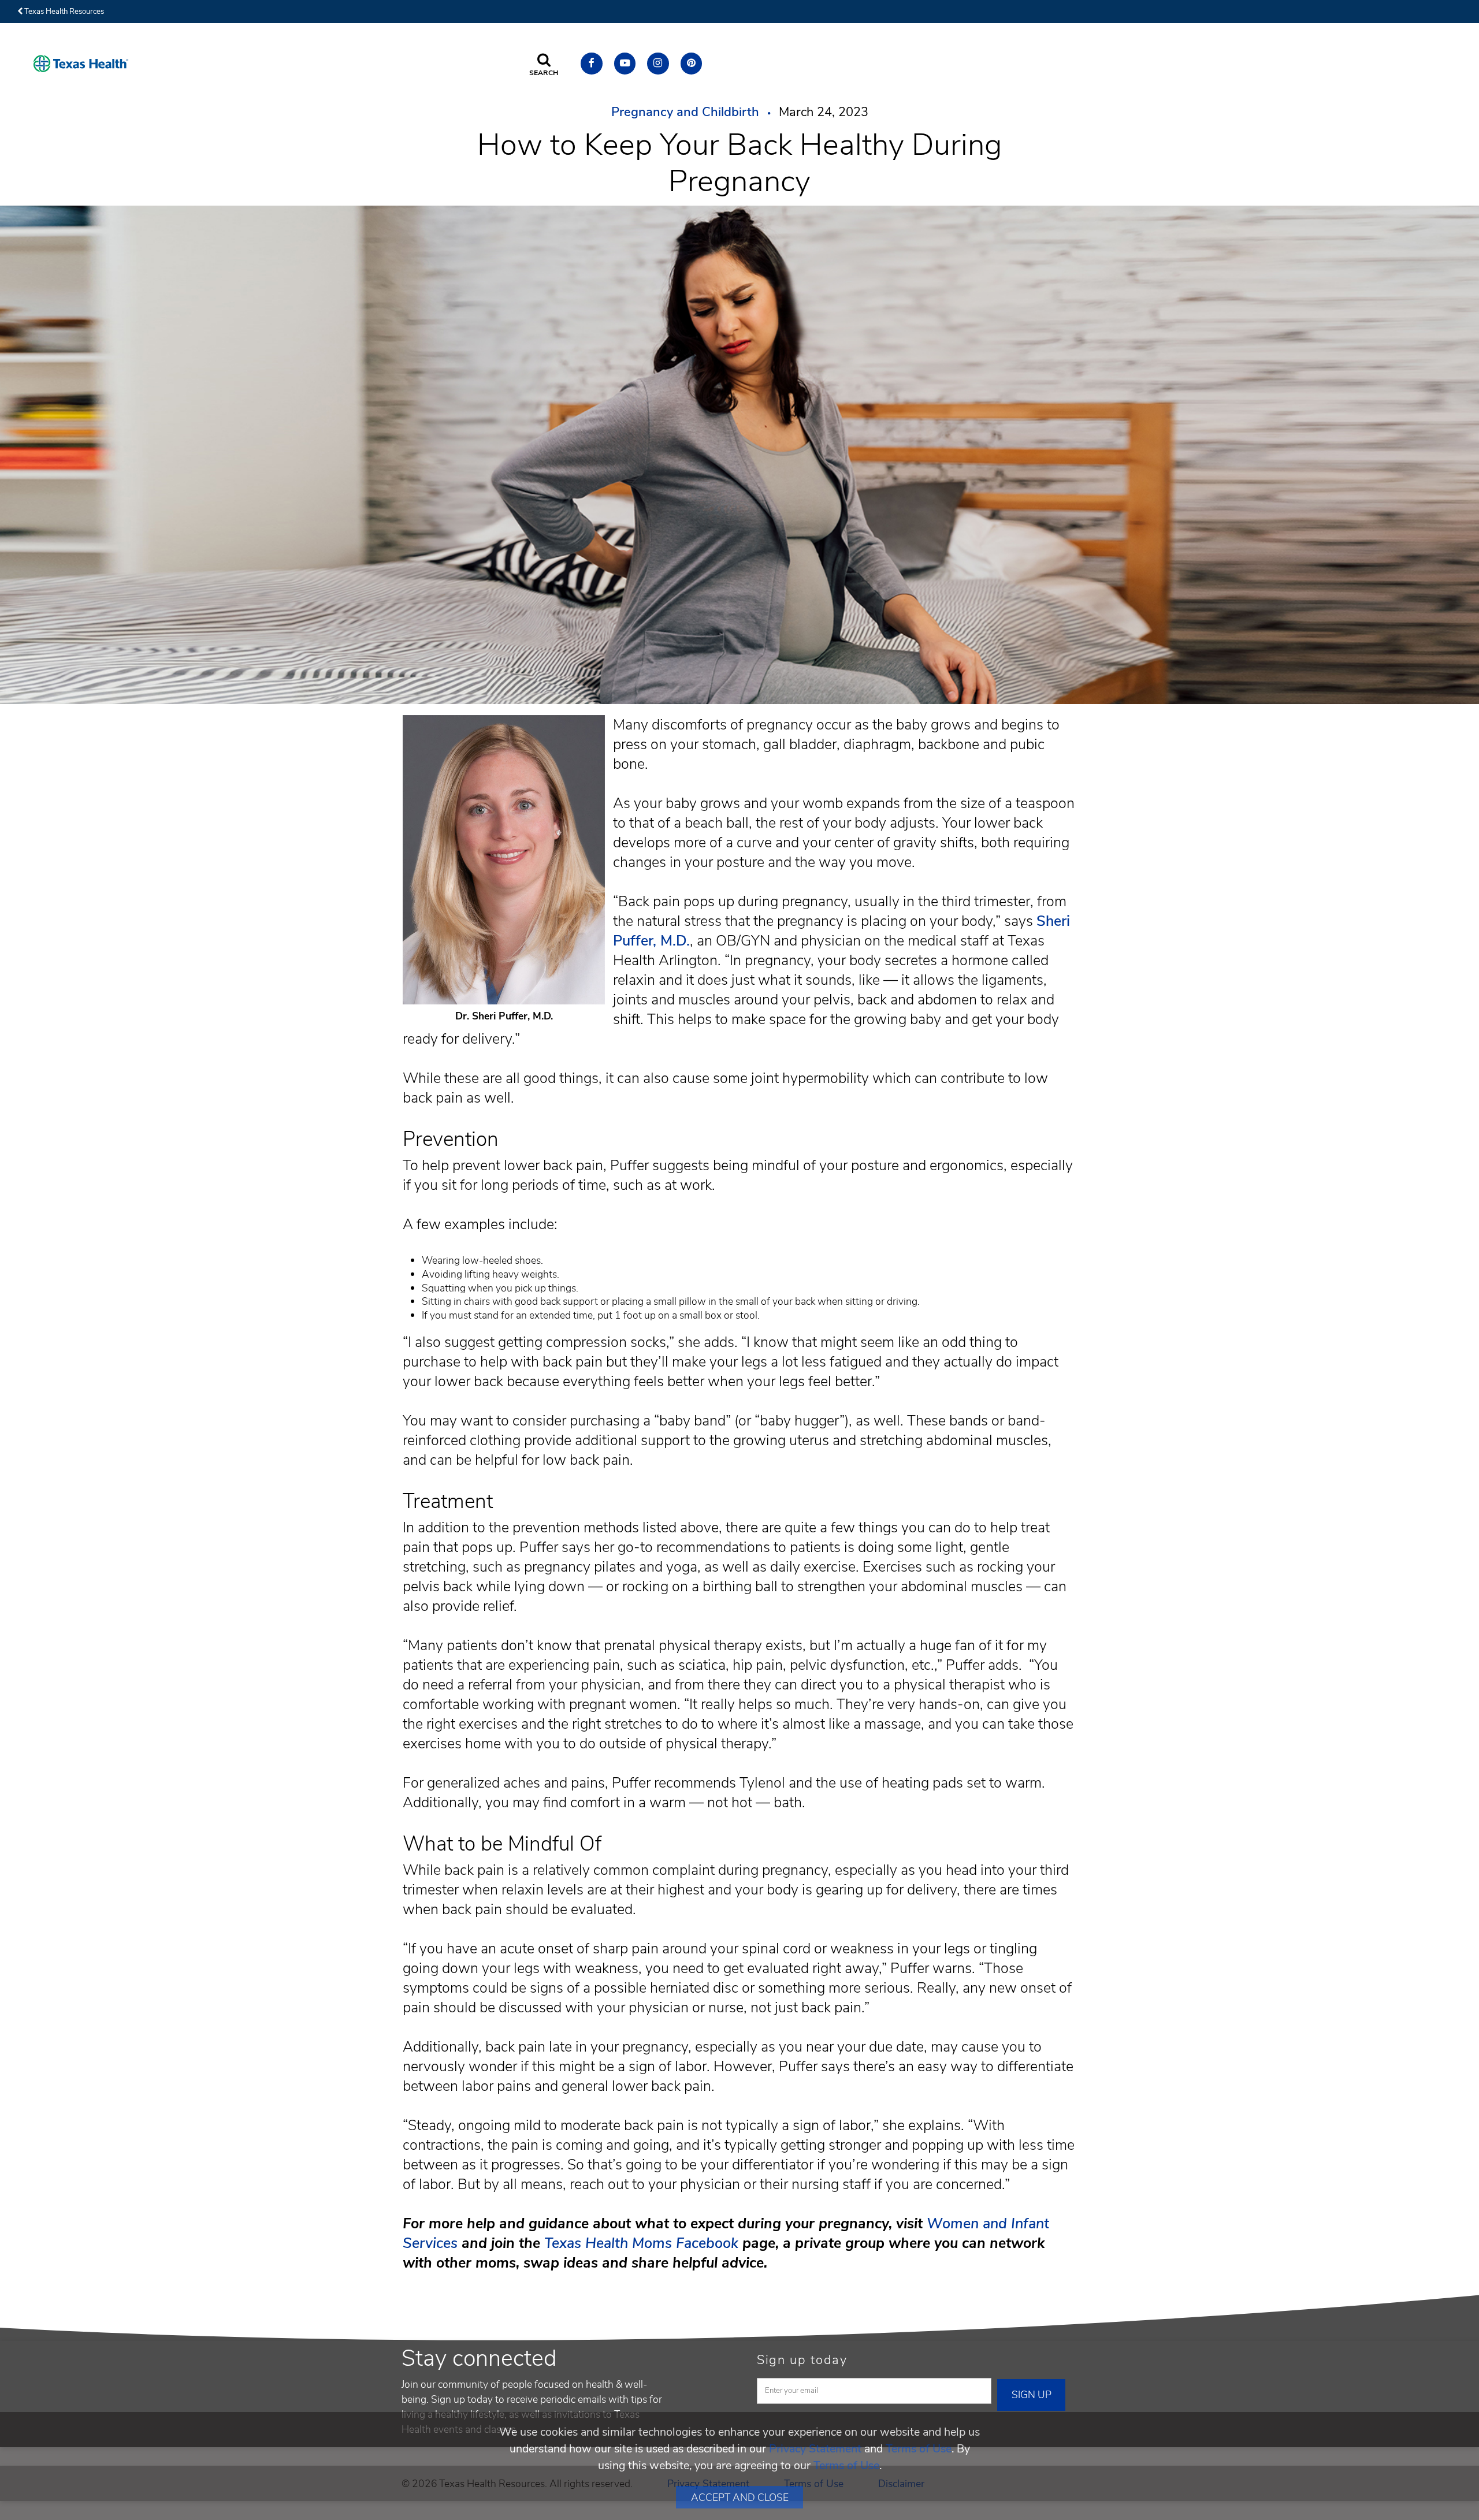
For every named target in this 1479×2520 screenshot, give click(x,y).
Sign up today (802, 2360)
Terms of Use (919, 2449)
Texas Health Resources (63, 12)
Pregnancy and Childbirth (685, 112)
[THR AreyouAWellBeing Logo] (81, 64)
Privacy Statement (815, 2449)
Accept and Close (740, 2497)
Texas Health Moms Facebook (641, 2243)
